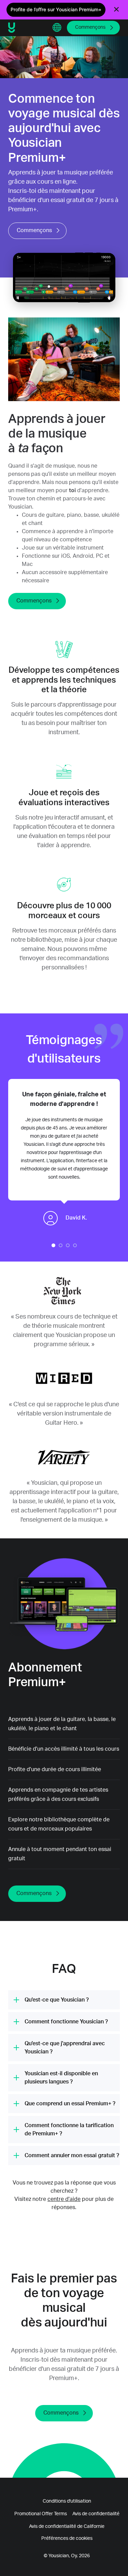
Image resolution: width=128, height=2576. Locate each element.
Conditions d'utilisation (67, 2501)
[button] (57, 28)
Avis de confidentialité (96, 2514)
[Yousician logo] (28, 28)
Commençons (90, 27)
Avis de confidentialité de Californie (67, 2527)
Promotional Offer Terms (41, 2514)
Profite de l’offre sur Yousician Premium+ (56, 9)
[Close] (116, 10)
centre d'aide (64, 2199)
